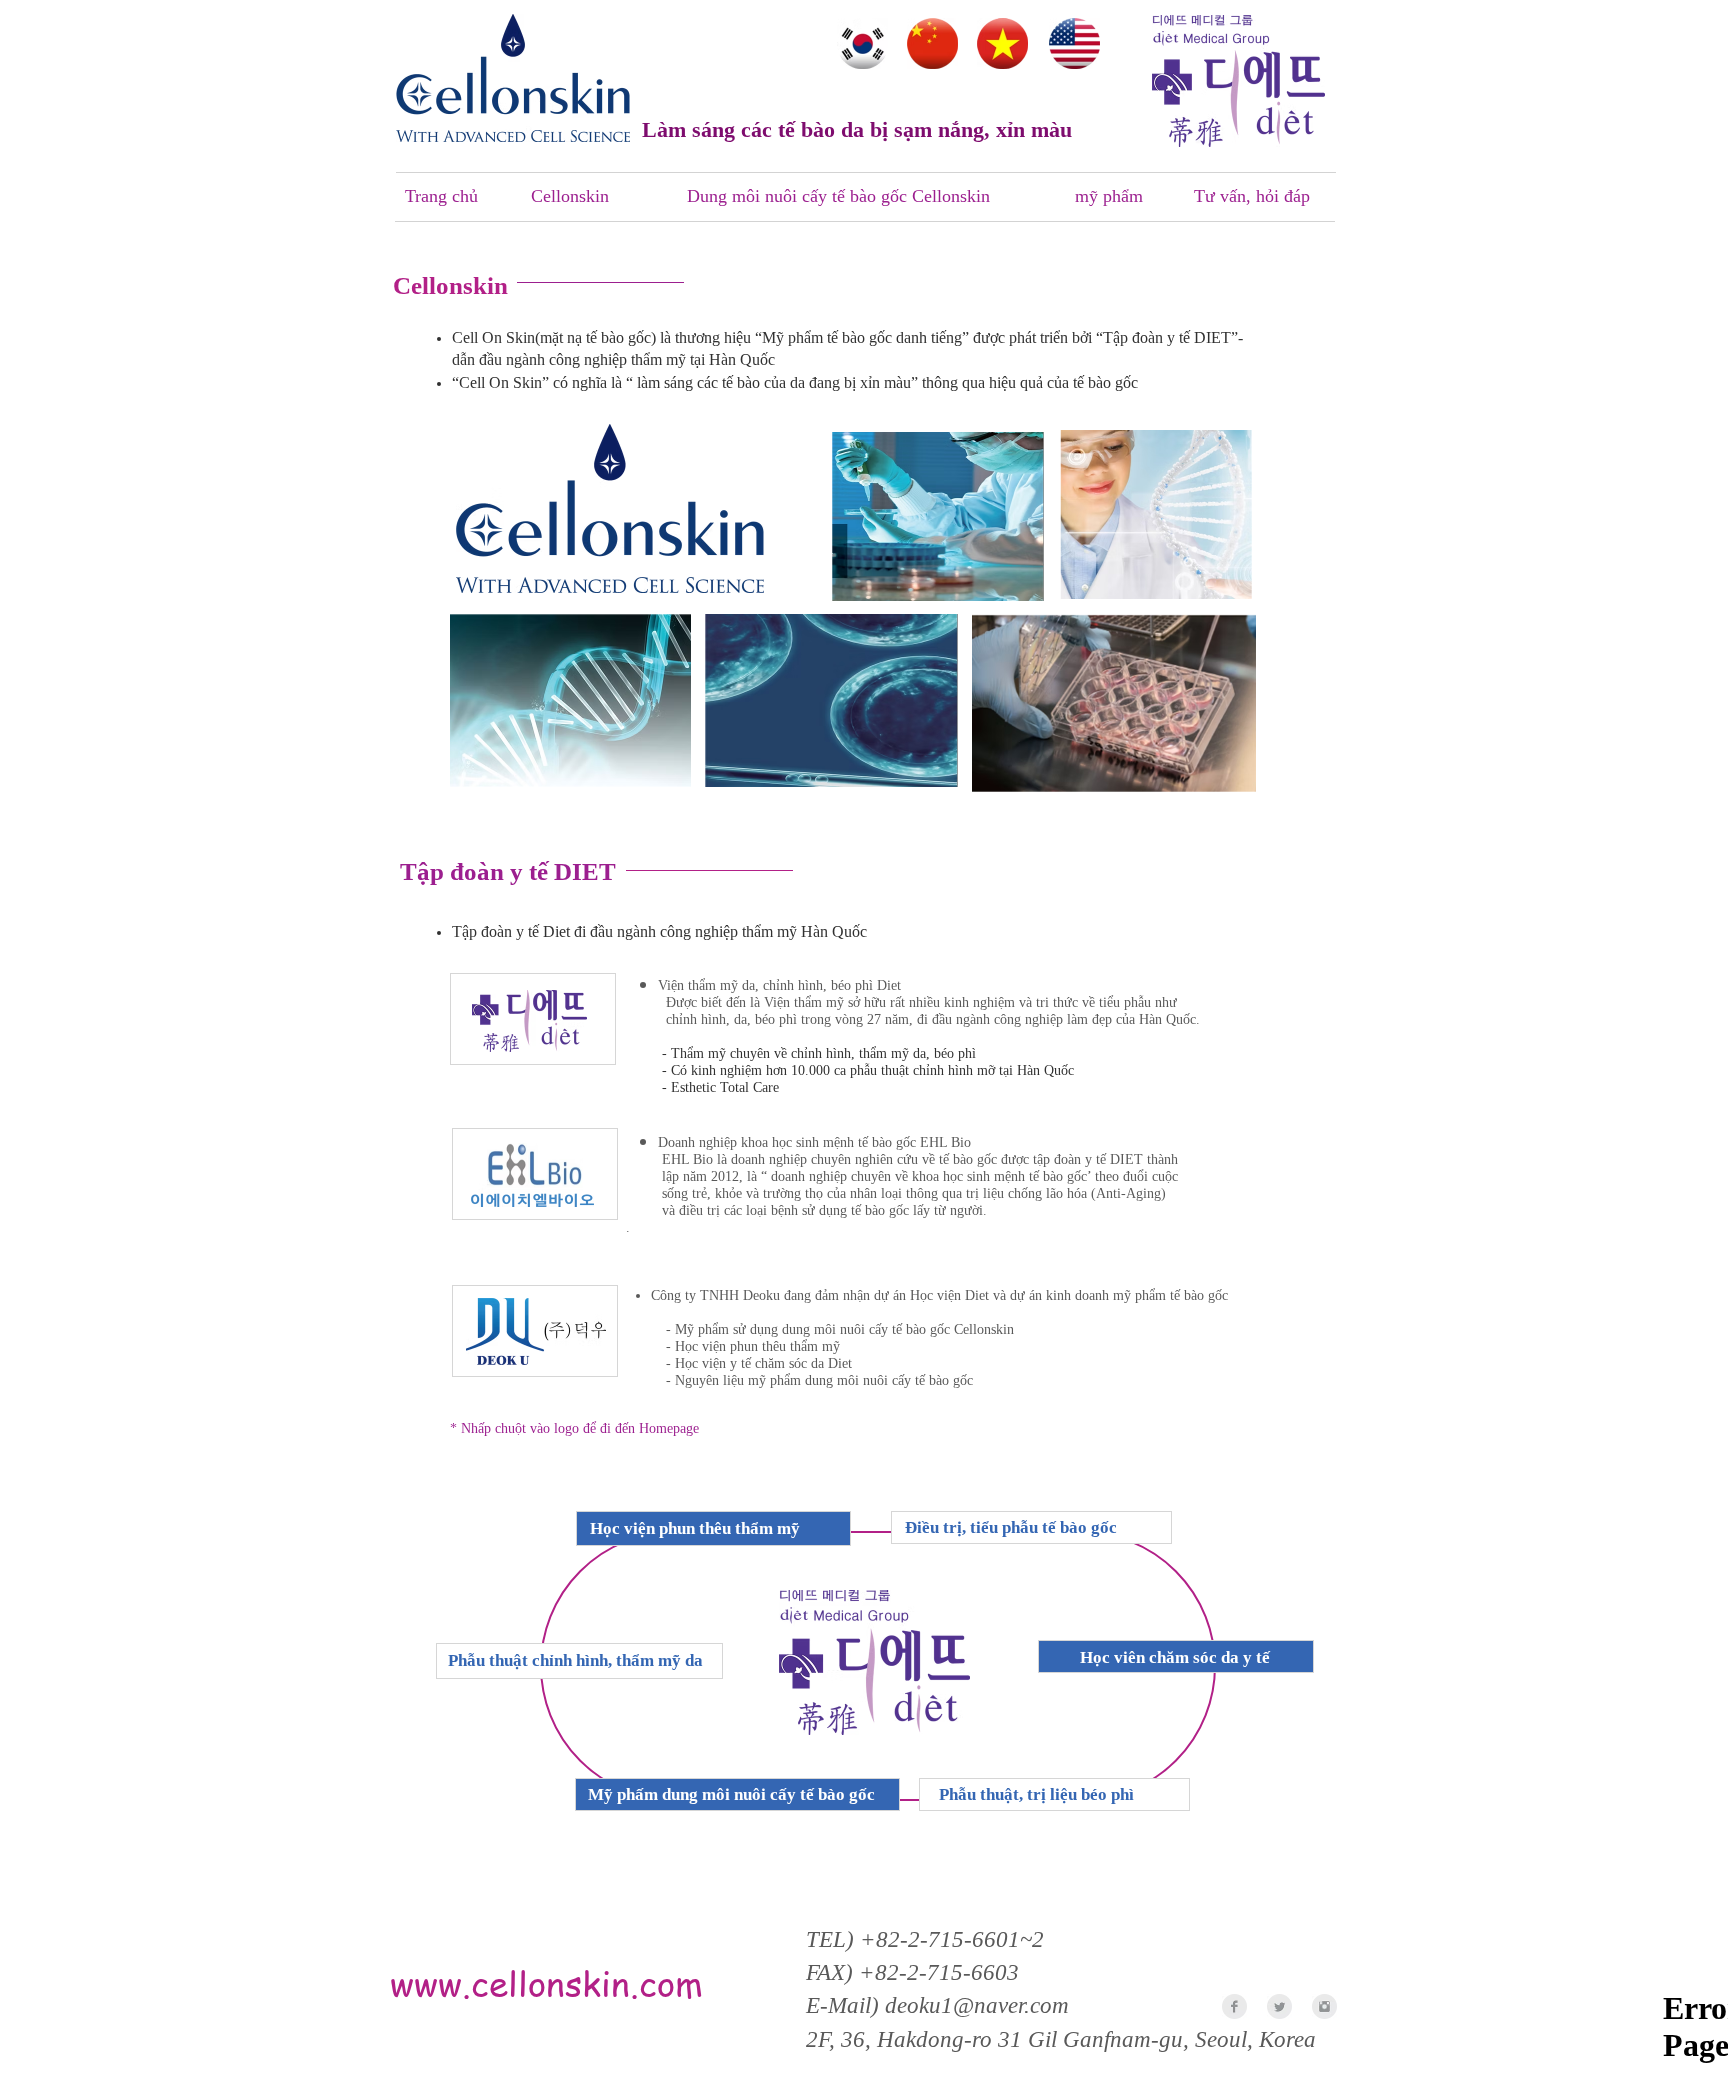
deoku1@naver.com (977, 2005)
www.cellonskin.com (546, 1982)
